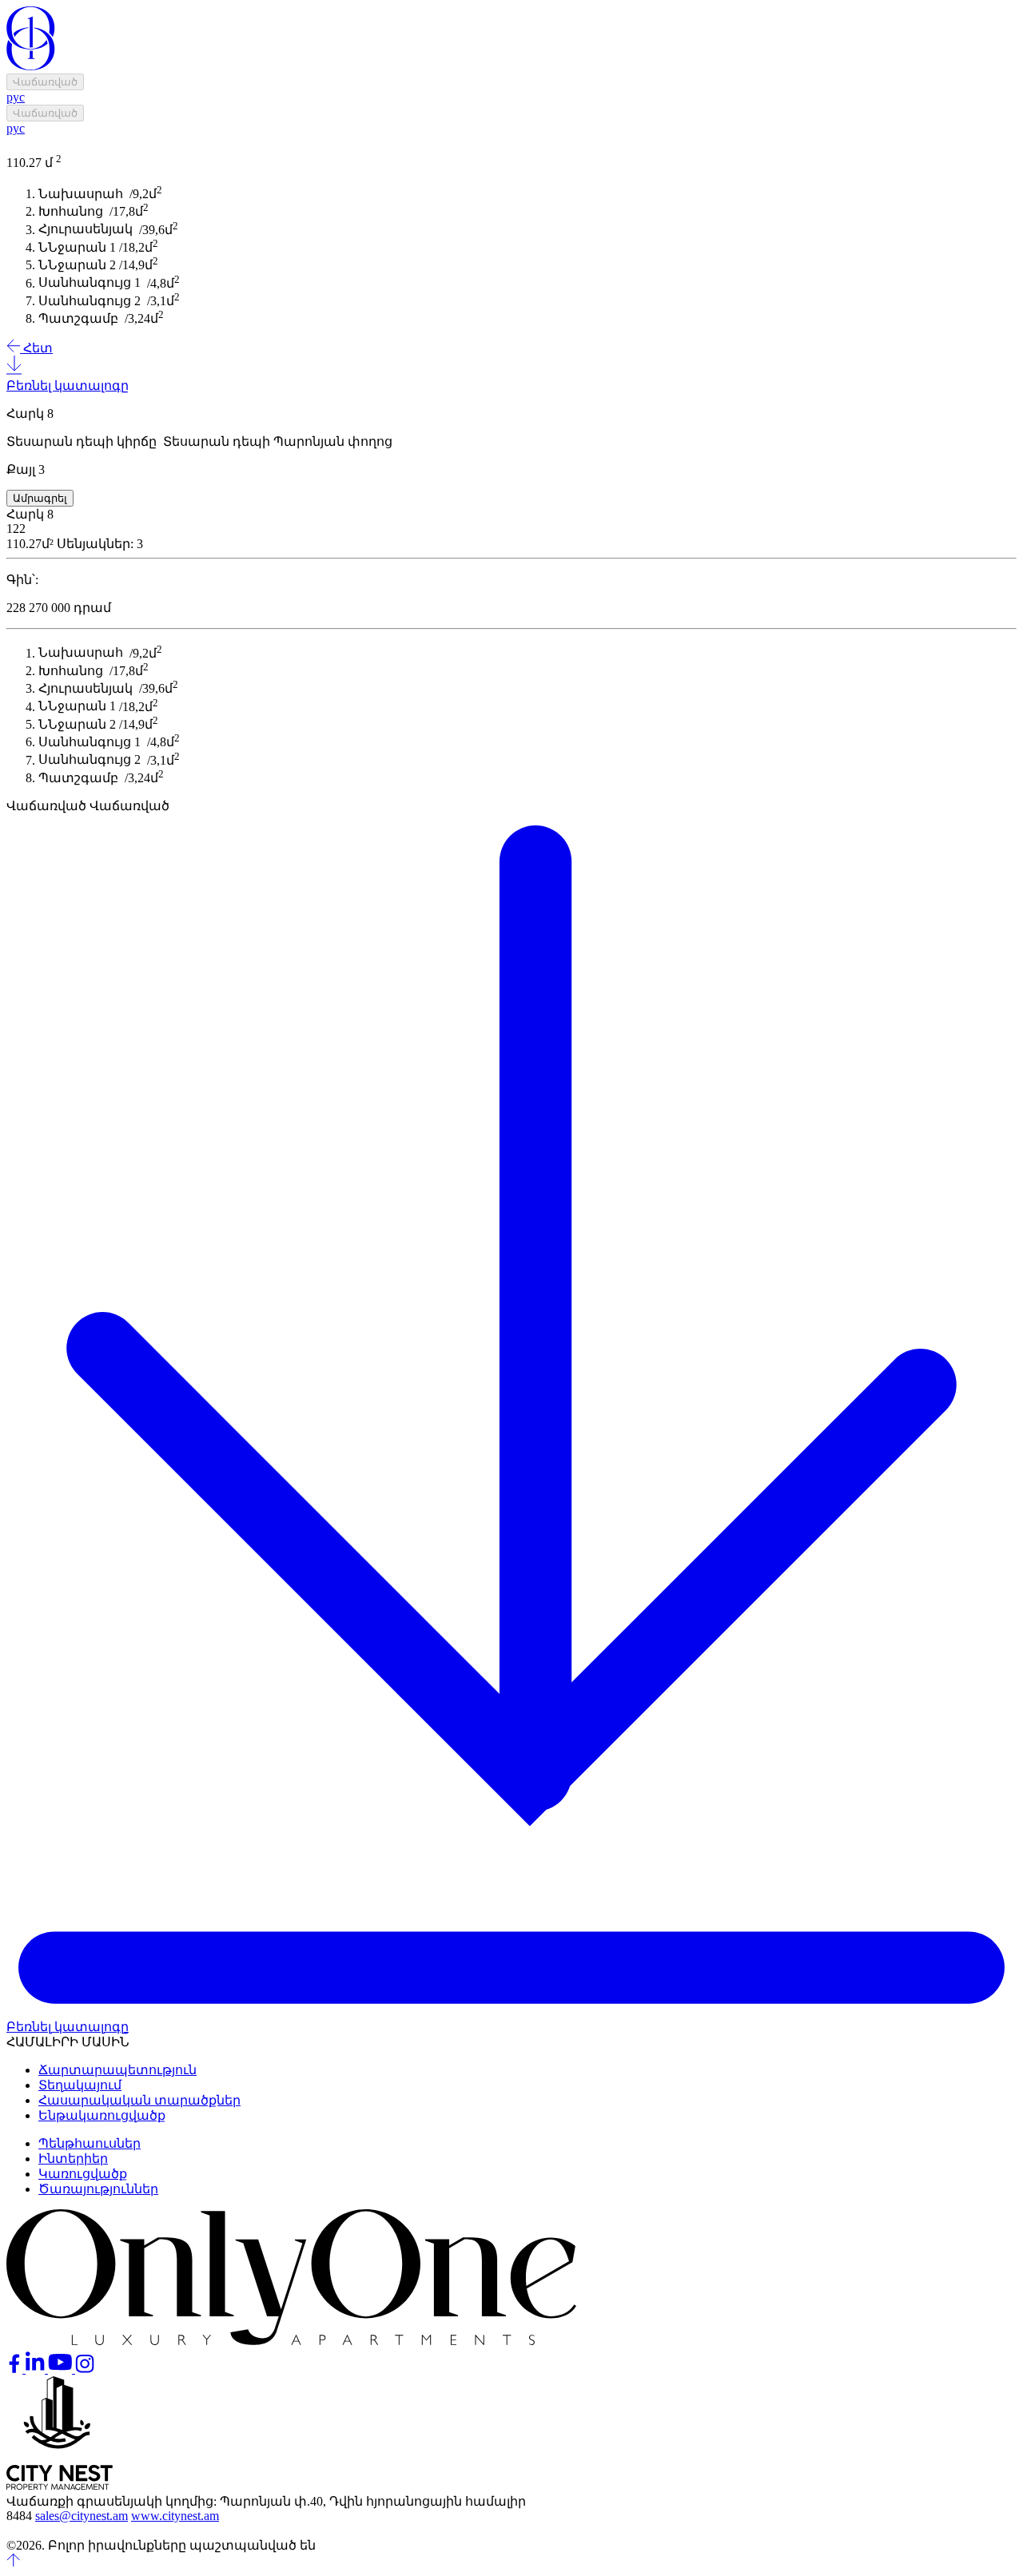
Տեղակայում (80, 2085)
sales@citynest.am (82, 2516)
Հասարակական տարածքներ (139, 2100)
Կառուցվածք (83, 2174)
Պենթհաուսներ (90, 2143)
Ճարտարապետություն (117, 2070)
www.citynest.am (175, 2516)
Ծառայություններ (98, 2189)
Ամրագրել (40, 498)
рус (16, 97)
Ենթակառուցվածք (102, 2115)
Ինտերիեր (73, 2159)
